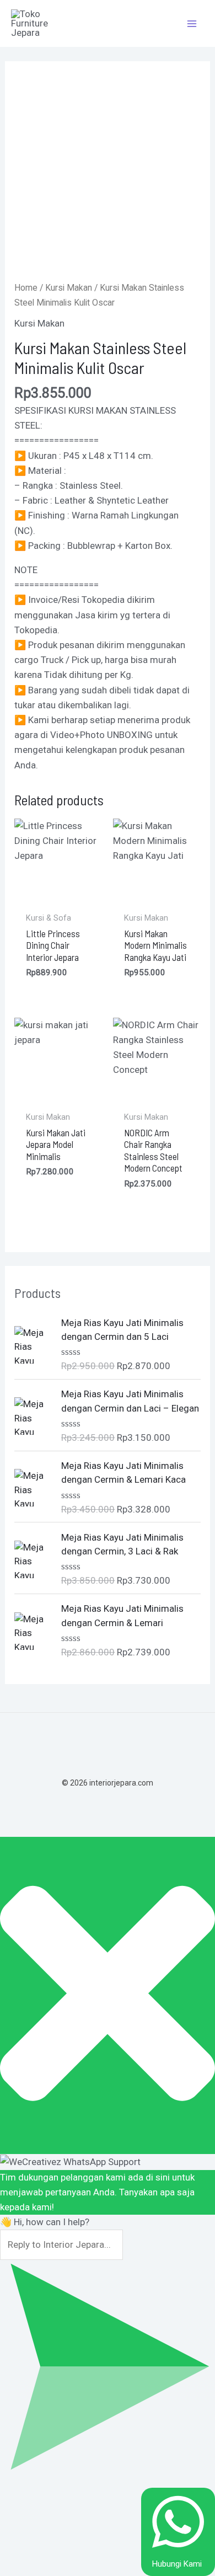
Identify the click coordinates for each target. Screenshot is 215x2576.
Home (26, 288)
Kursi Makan (69, 288)
